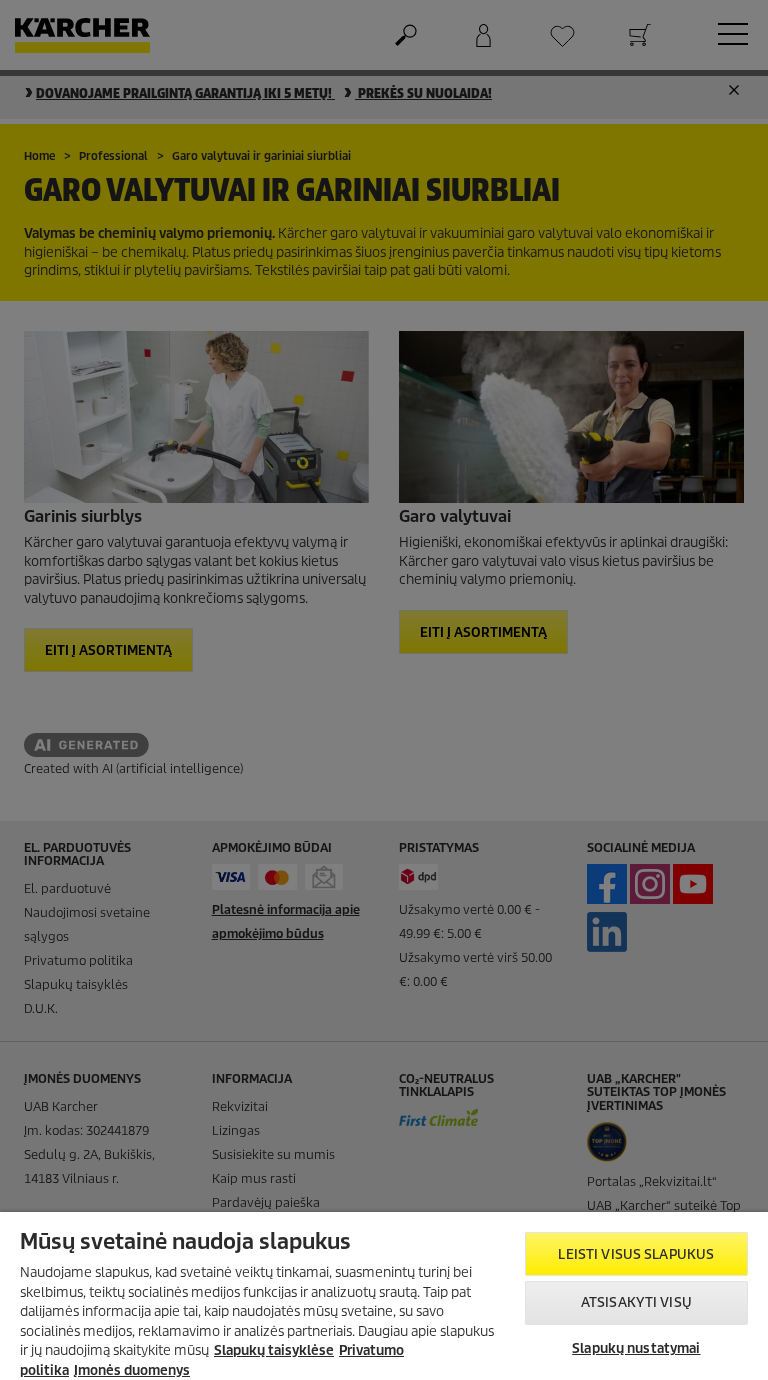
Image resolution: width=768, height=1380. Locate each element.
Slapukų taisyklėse (274, 1350)
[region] (384, 1296)
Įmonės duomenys (132, 1370)
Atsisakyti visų (636, 1302)
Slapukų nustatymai (636, 1348)
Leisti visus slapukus (636, 1254)
